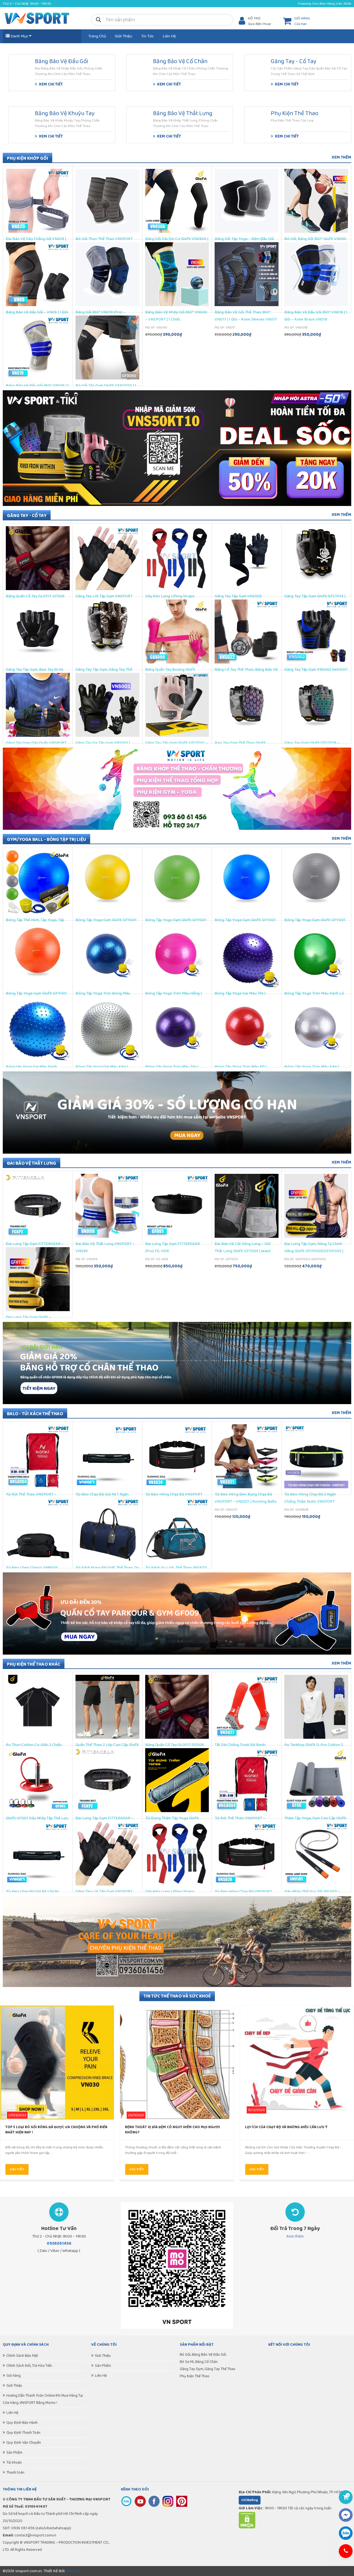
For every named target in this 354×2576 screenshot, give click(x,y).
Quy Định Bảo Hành (22, 2423)
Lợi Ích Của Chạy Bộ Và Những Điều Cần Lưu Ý (286, 2127)
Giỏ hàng (14, 2376)
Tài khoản (14, 2463)
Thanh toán (15, 2472)
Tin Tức (147, 36)
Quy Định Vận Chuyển (24, 2443)
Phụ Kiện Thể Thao (195, 2376)
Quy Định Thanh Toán (23, 2433)
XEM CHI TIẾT (51, 84)
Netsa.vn (73, 2571)
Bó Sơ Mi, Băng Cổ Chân (199, 2362)
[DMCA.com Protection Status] (247, 2527)
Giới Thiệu (123, 36)
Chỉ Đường (250, 2500)
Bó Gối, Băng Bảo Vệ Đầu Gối (203, 2355)
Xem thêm (295, 2236)
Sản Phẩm (14, 2453)
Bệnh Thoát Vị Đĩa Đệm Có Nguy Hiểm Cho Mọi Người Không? (172, 2130)
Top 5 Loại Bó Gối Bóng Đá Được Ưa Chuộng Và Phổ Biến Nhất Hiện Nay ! (56, 2130)
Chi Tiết (17, 2169)
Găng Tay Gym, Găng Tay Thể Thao (208, 2369)
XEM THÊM (341, 157)
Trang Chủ (97, 36)
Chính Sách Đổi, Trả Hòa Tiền (29, 2366)
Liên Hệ (169, 36)
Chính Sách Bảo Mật (22, 2356)
